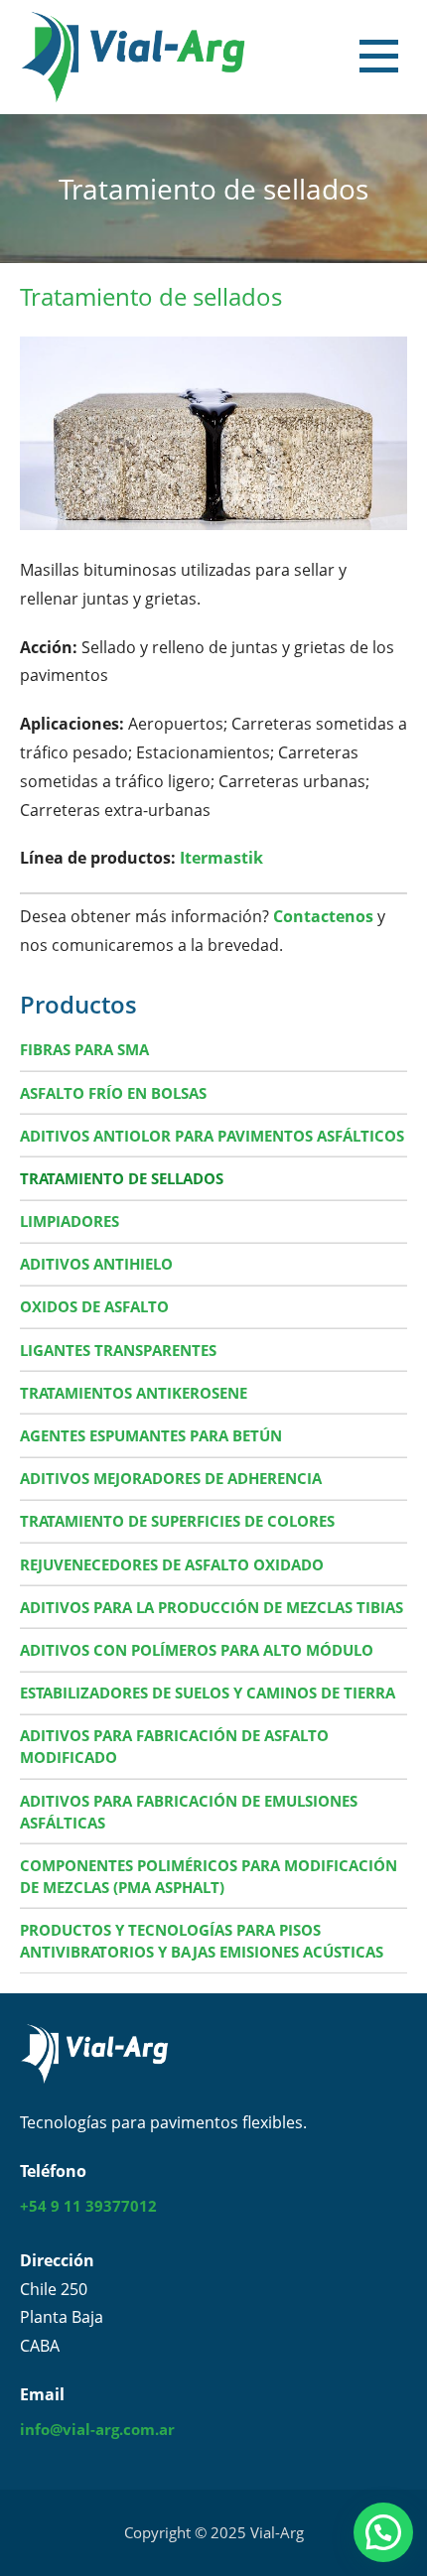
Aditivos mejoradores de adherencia (171, 1478)
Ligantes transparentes (118, 1350)
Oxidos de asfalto (94, 1306)
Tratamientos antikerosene (134, 1393)
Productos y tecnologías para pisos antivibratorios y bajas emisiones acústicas (202, 1941)
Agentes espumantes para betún (151, 1435)
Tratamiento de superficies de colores (177, 1521)
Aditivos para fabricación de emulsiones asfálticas (189, 1812)
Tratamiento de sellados (122, 1178)
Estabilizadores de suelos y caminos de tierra (208, 1693)
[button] (398, 61)
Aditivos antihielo (96, 1264)
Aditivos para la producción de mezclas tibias (212, 1607)
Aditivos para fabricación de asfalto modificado (174, 1746)
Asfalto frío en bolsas (113, 1093)
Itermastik (221, 858)
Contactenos (323, 916)
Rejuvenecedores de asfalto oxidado (172, 1564)
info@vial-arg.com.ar (97, 2429)
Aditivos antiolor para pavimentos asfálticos (212, 1136)
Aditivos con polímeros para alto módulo (197, 1650)
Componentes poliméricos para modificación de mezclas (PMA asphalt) (209, 1876)
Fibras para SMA (84, 1049)
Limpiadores (70, 1221)
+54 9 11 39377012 (88, 2206)
